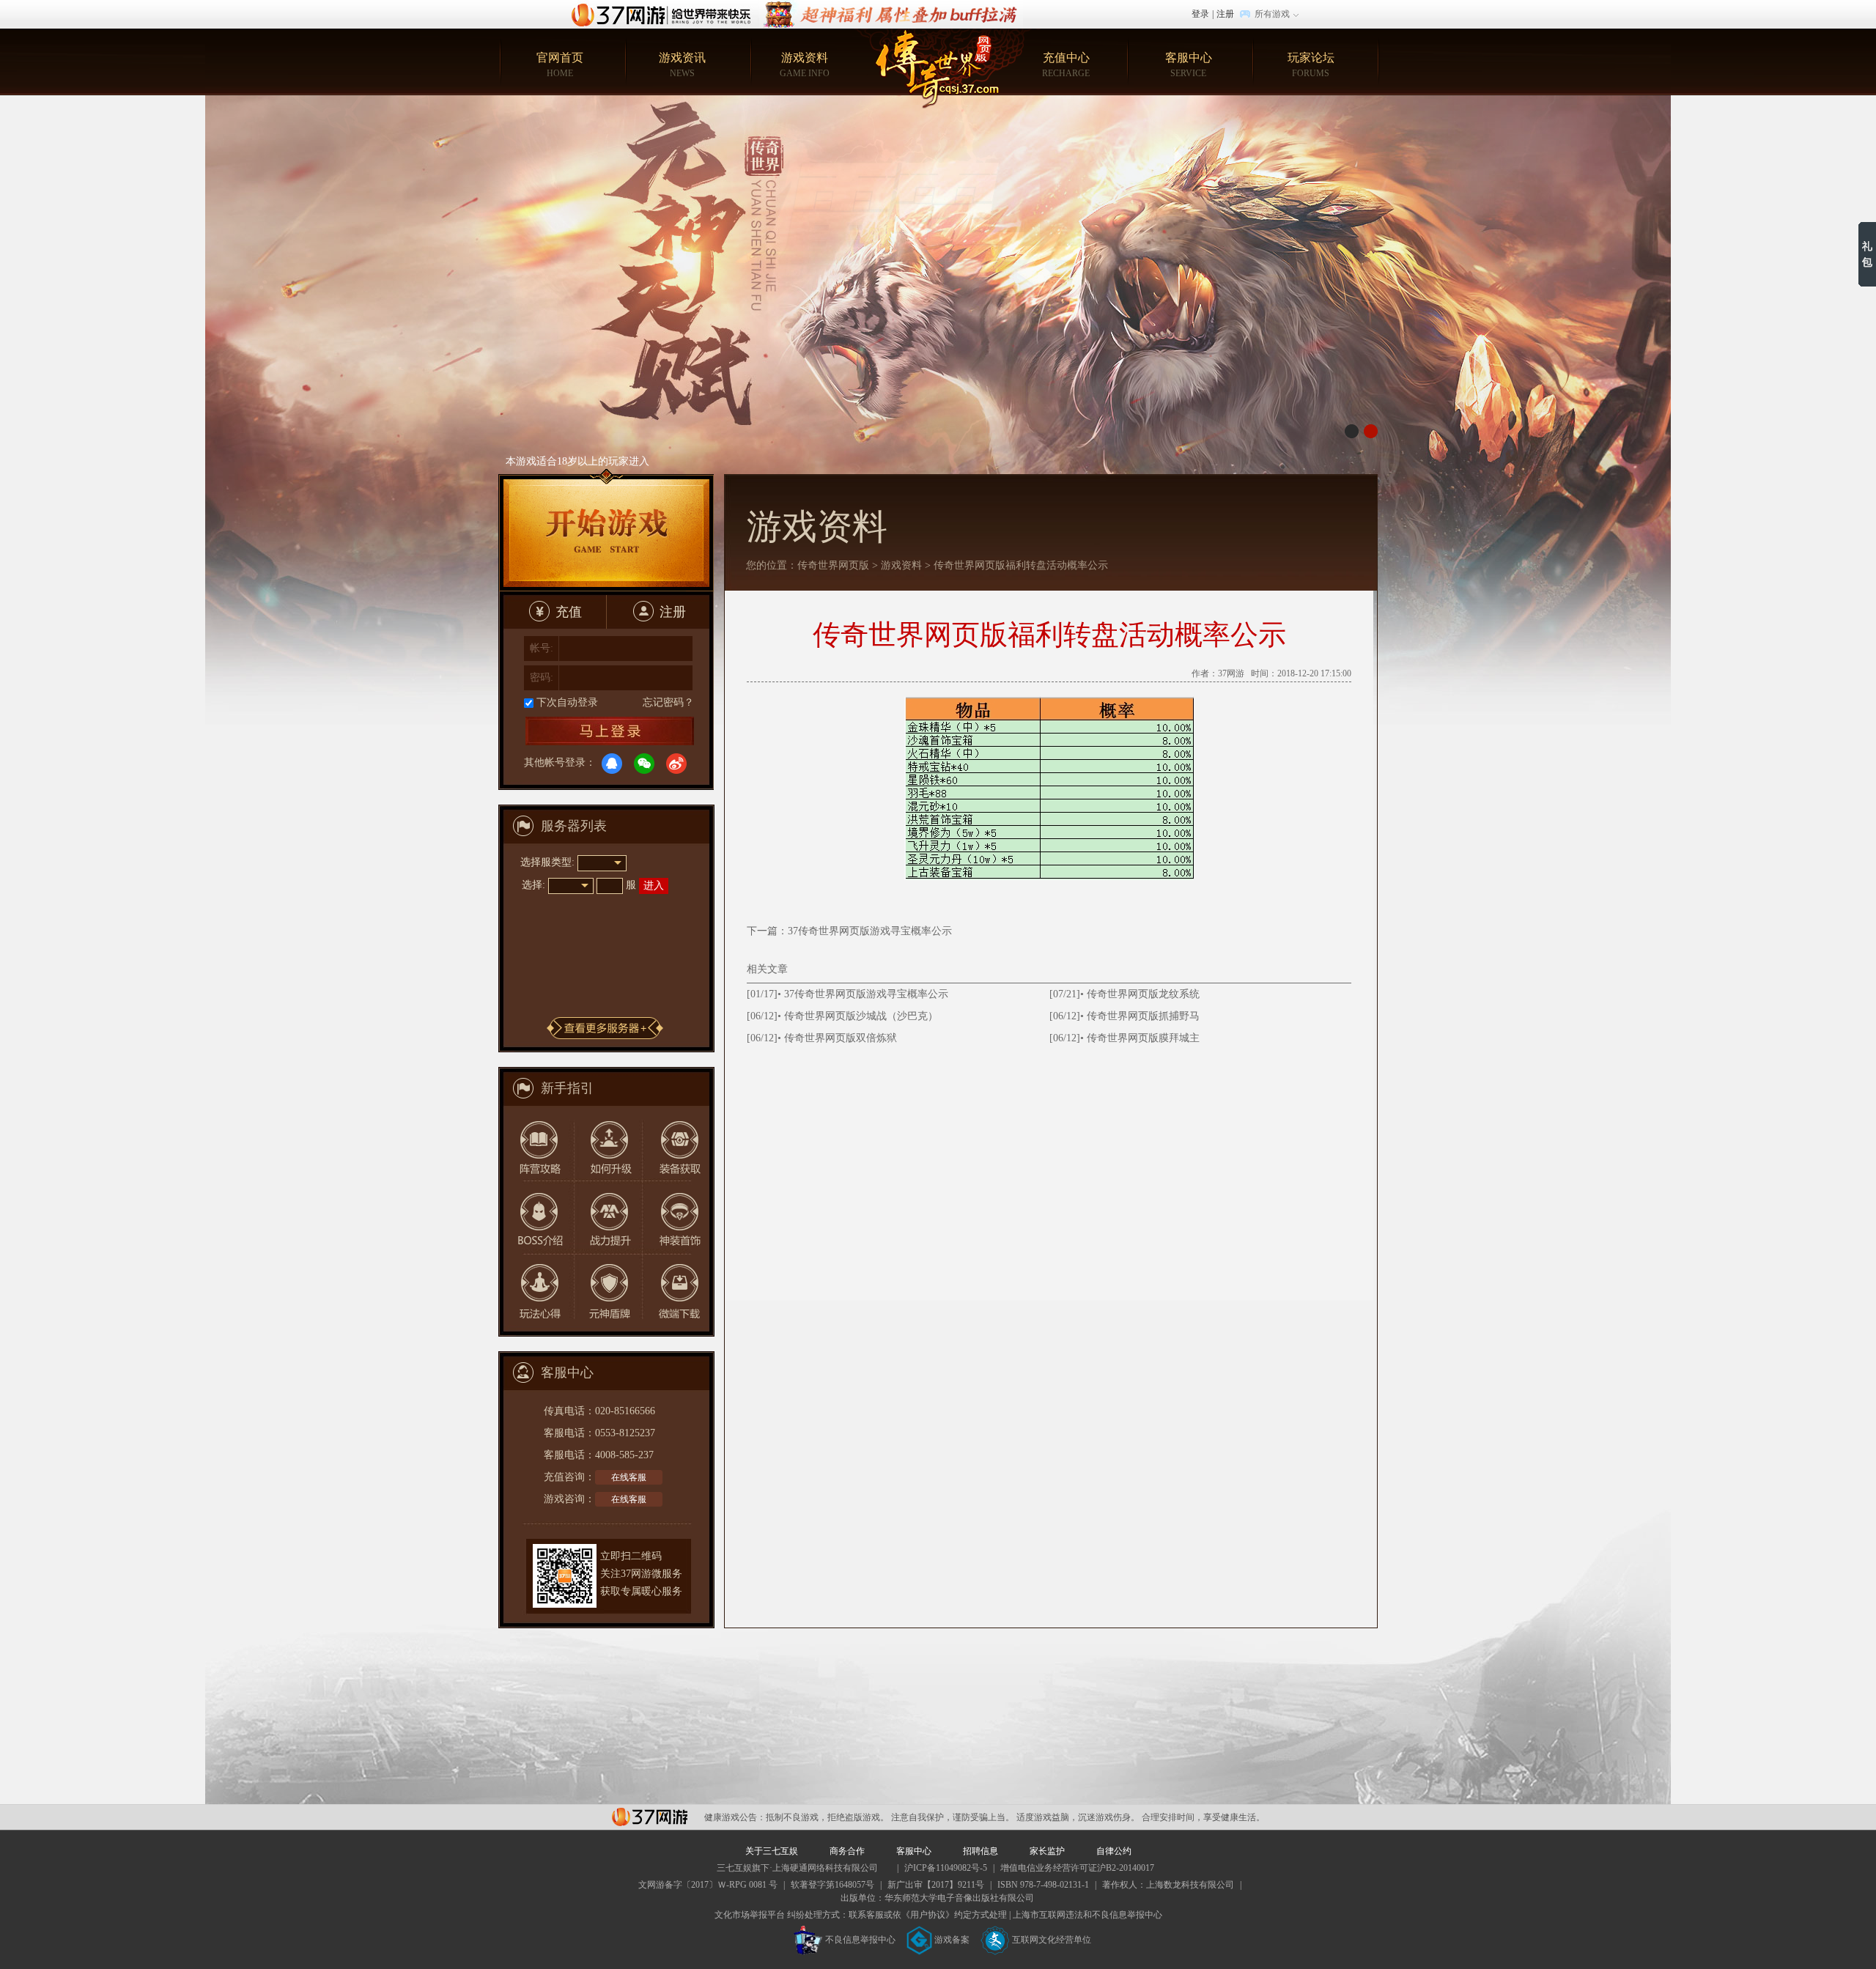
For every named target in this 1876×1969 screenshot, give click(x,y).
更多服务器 (605, 1028)
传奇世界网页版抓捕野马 (1143, 1016)
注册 (1225, 14)
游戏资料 (805, 65)
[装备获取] (675, 1143)
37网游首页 (665, 14)
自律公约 (1114, 1851)
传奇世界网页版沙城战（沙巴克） (861, 1016)
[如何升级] (606, 1143)
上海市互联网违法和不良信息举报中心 (1087, 1915)
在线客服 (629, 1477)
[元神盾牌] (606, 1291)
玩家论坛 (1311, 65)
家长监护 (1047, 1851)
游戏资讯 (682, 65)
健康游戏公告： (735, 1817)
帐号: (542, 648)
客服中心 (1189, 65)
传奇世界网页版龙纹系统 (1143, 994)
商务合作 (847, 1851)
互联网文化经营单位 (1052, 1940)
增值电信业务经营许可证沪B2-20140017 (1077, 1868)
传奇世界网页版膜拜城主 (1143, 1038)
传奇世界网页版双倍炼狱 (841, 1038)
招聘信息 (981, 1851)
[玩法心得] (537, 1291)
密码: (542, 677)
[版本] (938, 394)
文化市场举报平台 (750, 1915)
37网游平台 (650, 1817)
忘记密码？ (668, 702)
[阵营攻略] (537, 1143)
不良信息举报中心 (860, 1940)
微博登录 (676, 764)
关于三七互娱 (772, 1851)
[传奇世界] (938, 69)
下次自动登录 (567, 702)
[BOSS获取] (537, 1217)
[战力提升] (606, 1217)
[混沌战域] (891, 7)
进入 (654, 886)
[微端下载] (675, 1291)
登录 (1200, 14)
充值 (569, 612)
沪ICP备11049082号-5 (946, 1868)
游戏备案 (952, 1940)
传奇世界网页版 (833, 565)
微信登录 (644, 764)
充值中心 (1066, 65)
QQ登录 (612, 764)
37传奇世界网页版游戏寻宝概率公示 (870, 931)
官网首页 (560, 65)
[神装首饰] (675, 1217)
